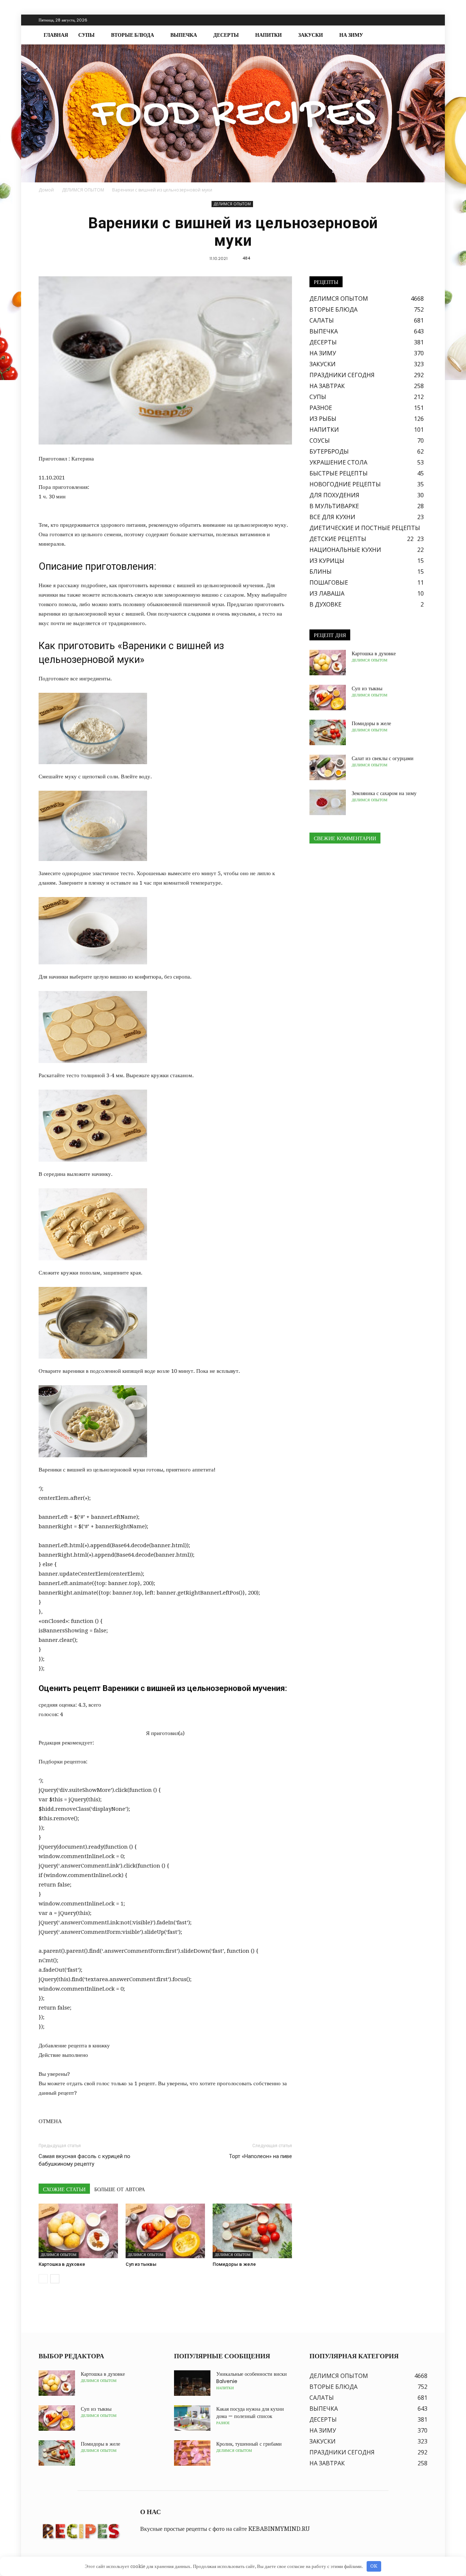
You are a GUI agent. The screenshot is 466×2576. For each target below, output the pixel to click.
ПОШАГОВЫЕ (329, 582)
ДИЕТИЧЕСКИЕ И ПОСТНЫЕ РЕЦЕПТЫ (365, 528)
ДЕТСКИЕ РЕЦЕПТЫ (338, 539)
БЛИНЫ (321, 572)
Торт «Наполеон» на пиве (260, 2156)
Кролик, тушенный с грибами (249, 2444)
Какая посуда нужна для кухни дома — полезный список (250, 2413)
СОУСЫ (320, 440)
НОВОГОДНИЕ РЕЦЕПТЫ (345, 484)
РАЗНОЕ (321, 408)
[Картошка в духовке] (78, 2231)
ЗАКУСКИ (311, 35)
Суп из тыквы (141, 2264)
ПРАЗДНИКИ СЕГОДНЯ (342, 375)
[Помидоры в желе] (252, 2231)
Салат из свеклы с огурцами (383, 758)
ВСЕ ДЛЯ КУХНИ (332, 517)
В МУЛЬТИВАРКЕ (334, 506)
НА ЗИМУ (351, 35)
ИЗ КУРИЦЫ (327, 561)
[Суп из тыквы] (165, 2231)
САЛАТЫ (322, 320)
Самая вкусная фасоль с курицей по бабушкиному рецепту (84, 2160)
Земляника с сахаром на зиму (384, 793)
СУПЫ (86, 35)
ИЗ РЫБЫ (323, 419)
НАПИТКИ (268, 35)
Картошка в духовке (62, 2264)
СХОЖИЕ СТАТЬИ (64, 2189)
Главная (56, 35)
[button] (419, 35)
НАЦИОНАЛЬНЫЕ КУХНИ (345, 550)
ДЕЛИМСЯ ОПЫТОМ (232, 204)
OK (374, 2566)
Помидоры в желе (234, 2264)
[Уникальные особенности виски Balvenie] (192, 2383)
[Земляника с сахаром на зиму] (328, 802)
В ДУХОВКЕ (325, 604)
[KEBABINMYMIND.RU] (233, 113)
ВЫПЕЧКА (184, 35)
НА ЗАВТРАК (327, 386)
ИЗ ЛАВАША (327, 593)
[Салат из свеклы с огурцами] (328, 767)
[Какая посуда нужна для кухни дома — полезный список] (192, 2418)
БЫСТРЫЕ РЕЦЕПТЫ (339, 473)
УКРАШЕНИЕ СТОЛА (338, 462)
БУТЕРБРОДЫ (329, 451)
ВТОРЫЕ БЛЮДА (133, 35)
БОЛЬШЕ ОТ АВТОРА (120, 2189)
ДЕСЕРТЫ (226, 35)
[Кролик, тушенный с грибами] (192, 2453)
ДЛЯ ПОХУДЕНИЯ (334, 495)
